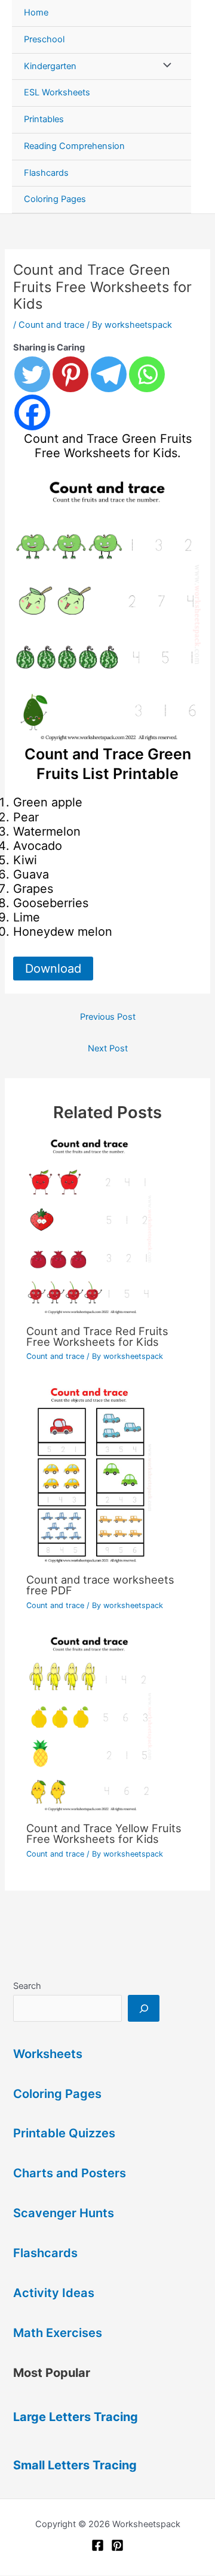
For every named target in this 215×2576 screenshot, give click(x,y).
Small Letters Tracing (75, 2465)
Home (36, 13)
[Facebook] (32, 412)
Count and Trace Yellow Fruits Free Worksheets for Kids (104, 1833)
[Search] (144, 2008)
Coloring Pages (55, 199)
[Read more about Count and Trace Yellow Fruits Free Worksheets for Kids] (107, 1725)
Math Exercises (58, 2333)
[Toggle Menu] (164, 67)
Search (27, 1986)
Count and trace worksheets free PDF (100, 1585)
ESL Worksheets (57, 92)
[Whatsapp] (147, 374)
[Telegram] (109, 374)
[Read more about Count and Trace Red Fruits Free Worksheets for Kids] (107, 1227)
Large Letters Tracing (76, 2417)
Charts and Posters (70, 2173)
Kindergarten (50, 66)
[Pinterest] (70, 374)
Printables (44, 119)
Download (53, 969)
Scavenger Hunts (64, 2213)
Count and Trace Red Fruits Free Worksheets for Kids (97, 1336)
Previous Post (108, 1017)
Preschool (44, 39)
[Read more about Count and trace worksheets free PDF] (107, 1476)
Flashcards (46, 173)
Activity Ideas (54, 2293)
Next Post (108, 1048)
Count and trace (51, 325)
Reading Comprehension (74, 146)
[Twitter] (32, 374)
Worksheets (48, 2054)
